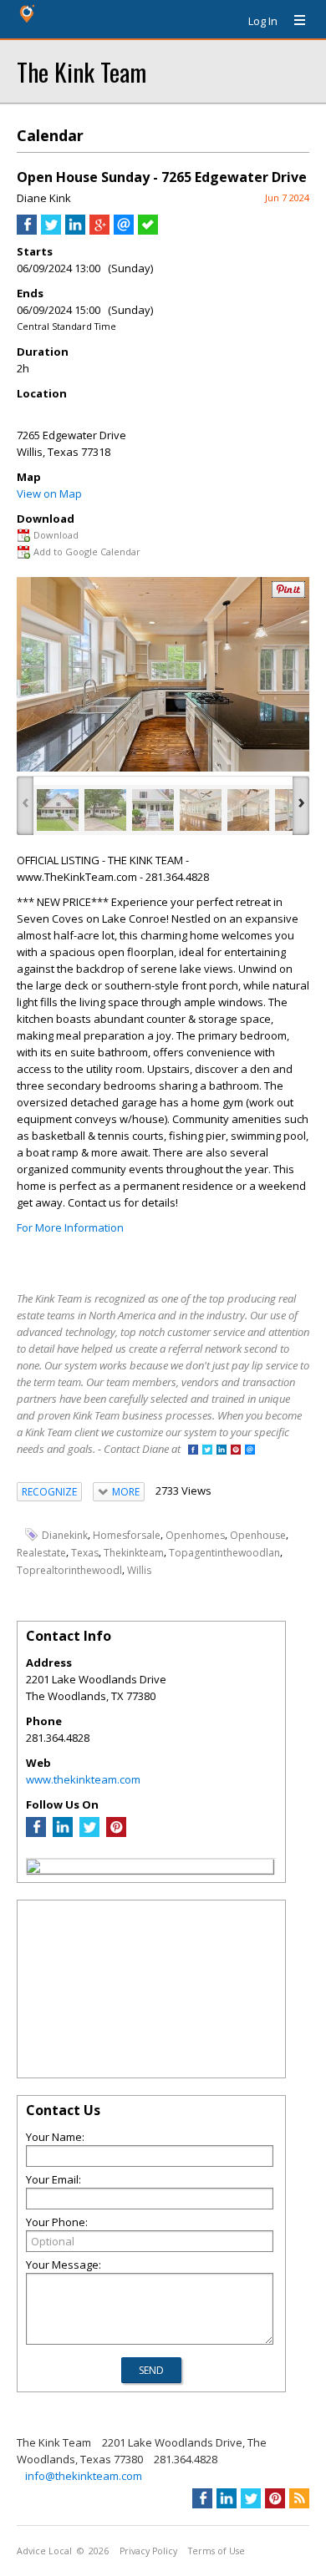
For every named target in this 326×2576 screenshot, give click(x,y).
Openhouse (258, 1535)
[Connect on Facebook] (193, 1451)
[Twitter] (89, 1833)
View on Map (49, 493)
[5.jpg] (248, 810)
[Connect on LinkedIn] (222, 1451)
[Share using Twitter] (51, 230)
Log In (263, 21)
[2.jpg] (58, 810)
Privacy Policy (148, 2551)
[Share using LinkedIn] (75, 230)
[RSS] (299, 2498)
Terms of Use (216, 2551)
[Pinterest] (116, 1833)
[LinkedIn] (63, 1833)
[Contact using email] (250, 1451)
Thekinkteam (134, 1553)
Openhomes (195, 1535)
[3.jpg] (153, 810)
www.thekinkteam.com (83, 1779)
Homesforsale (127, 1535)
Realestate (41, 1553)
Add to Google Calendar (87, 552)
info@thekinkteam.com (84, 2476)
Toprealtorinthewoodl (69, 1570)
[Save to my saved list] (148, 230)
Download (56, 535)
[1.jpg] (105, 810)
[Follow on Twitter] (207, 1451)
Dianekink (65, 1535)
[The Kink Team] (33, 1869)
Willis (139, 1570)
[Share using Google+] (99, 230)
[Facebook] (36, 1833)
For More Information (70, 1227)
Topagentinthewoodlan (224, 1553)
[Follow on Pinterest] (236, 1451)
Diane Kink (44, 198)
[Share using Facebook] (27, 230)
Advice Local (44, 2551)
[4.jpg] (201, 810)
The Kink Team (81, 71)
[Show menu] (293, 21)
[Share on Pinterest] (288, 594)
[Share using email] (124, 230)
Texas (85, 1553)
